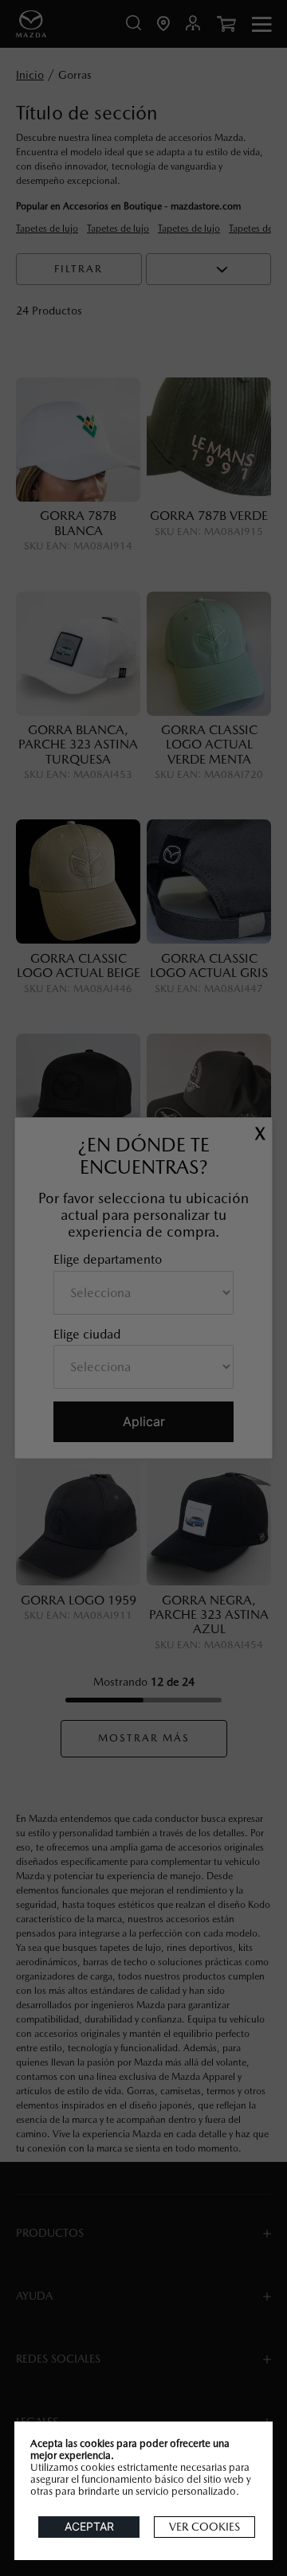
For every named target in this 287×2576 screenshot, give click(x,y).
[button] (204, 2527)
